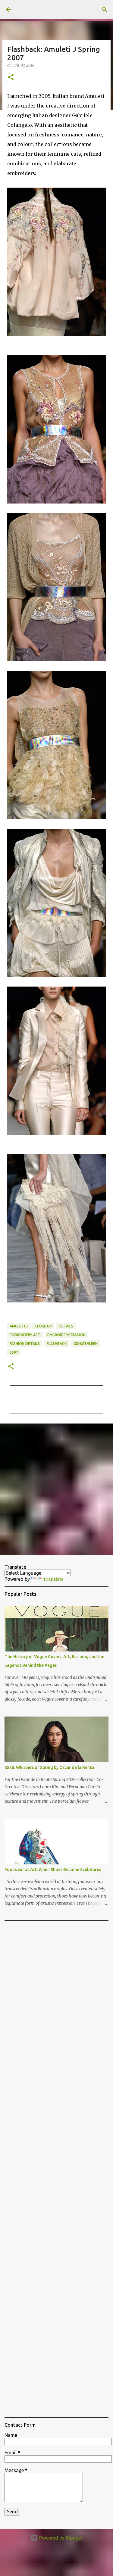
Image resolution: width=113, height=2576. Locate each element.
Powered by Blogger (60, 2538)
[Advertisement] (56, 1489)
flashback (57, 1344)
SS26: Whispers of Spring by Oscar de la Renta (49, 1767)
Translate (53, 1579)
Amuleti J (19, 1326)
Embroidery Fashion (66, 1335)
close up (43, 1326)
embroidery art (25, 1335)
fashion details (25, 1344)
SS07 (14, 1352)
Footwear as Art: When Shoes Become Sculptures (53, 1870)
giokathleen (86, 1344)
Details (66, 1326)
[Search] (105, 10)
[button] (11, 78)
